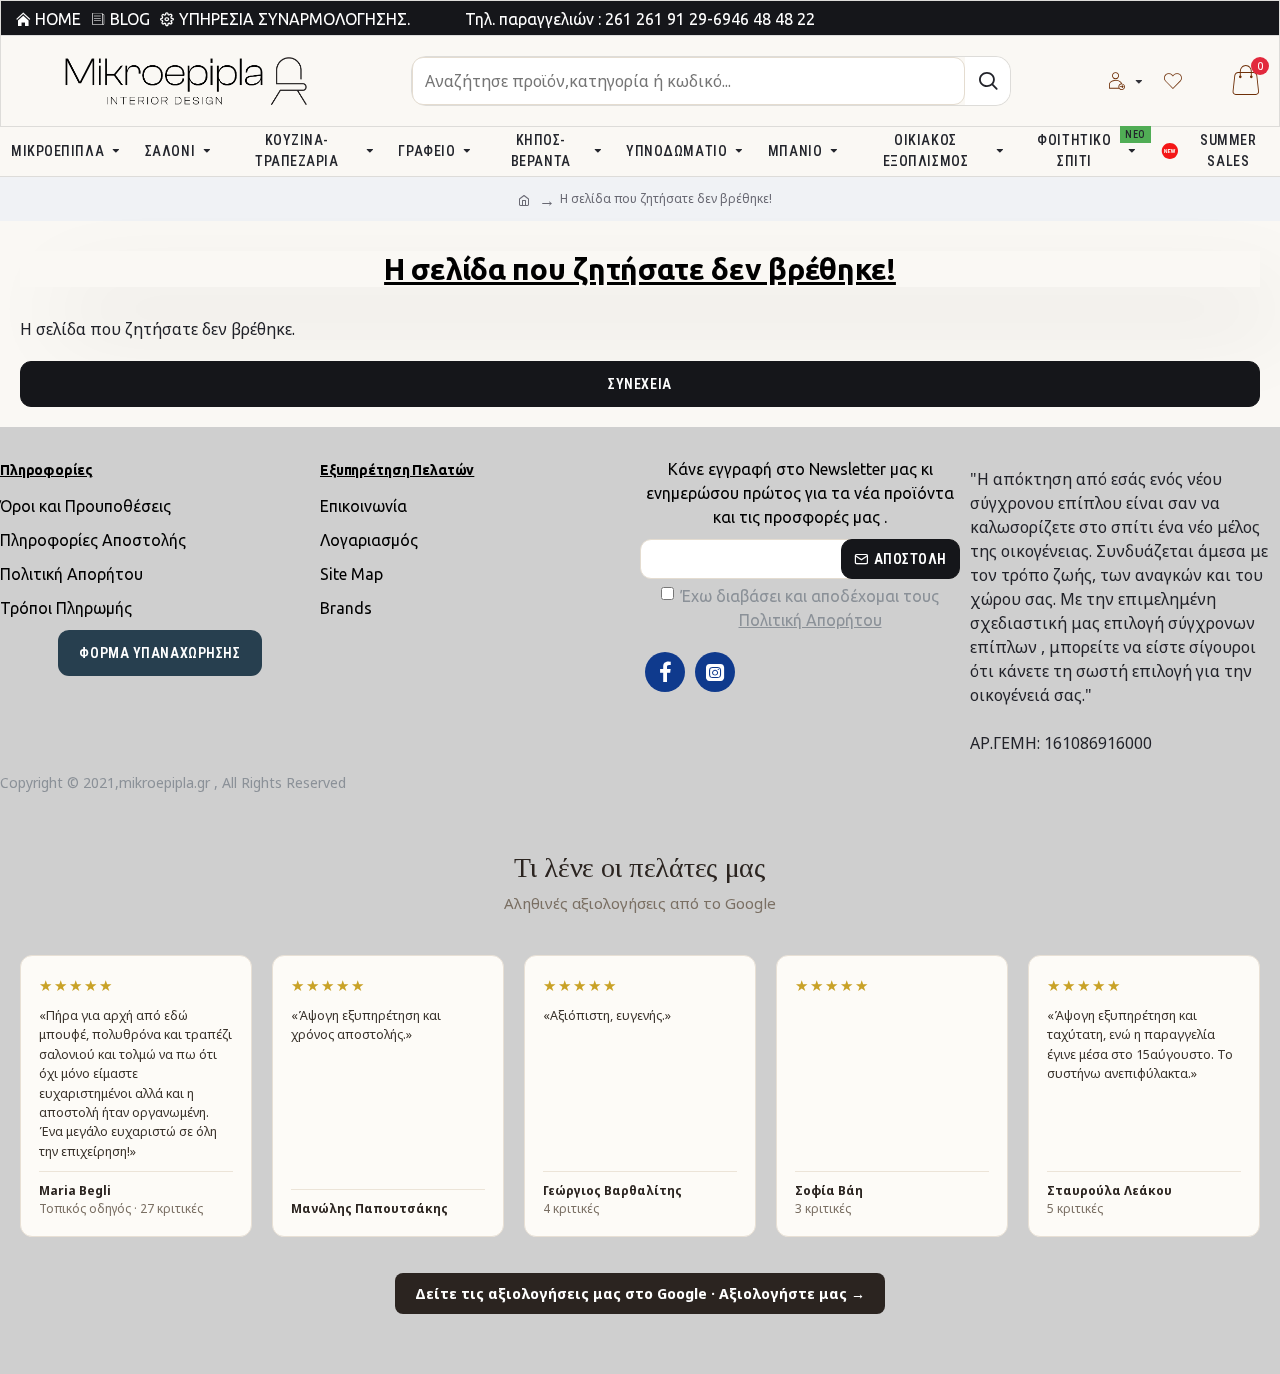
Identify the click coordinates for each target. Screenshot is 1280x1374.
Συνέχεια (639, 384)
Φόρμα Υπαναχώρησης (159, 653)
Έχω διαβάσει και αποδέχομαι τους (810, 608)
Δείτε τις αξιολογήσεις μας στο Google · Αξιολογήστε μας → (640, 1293)
